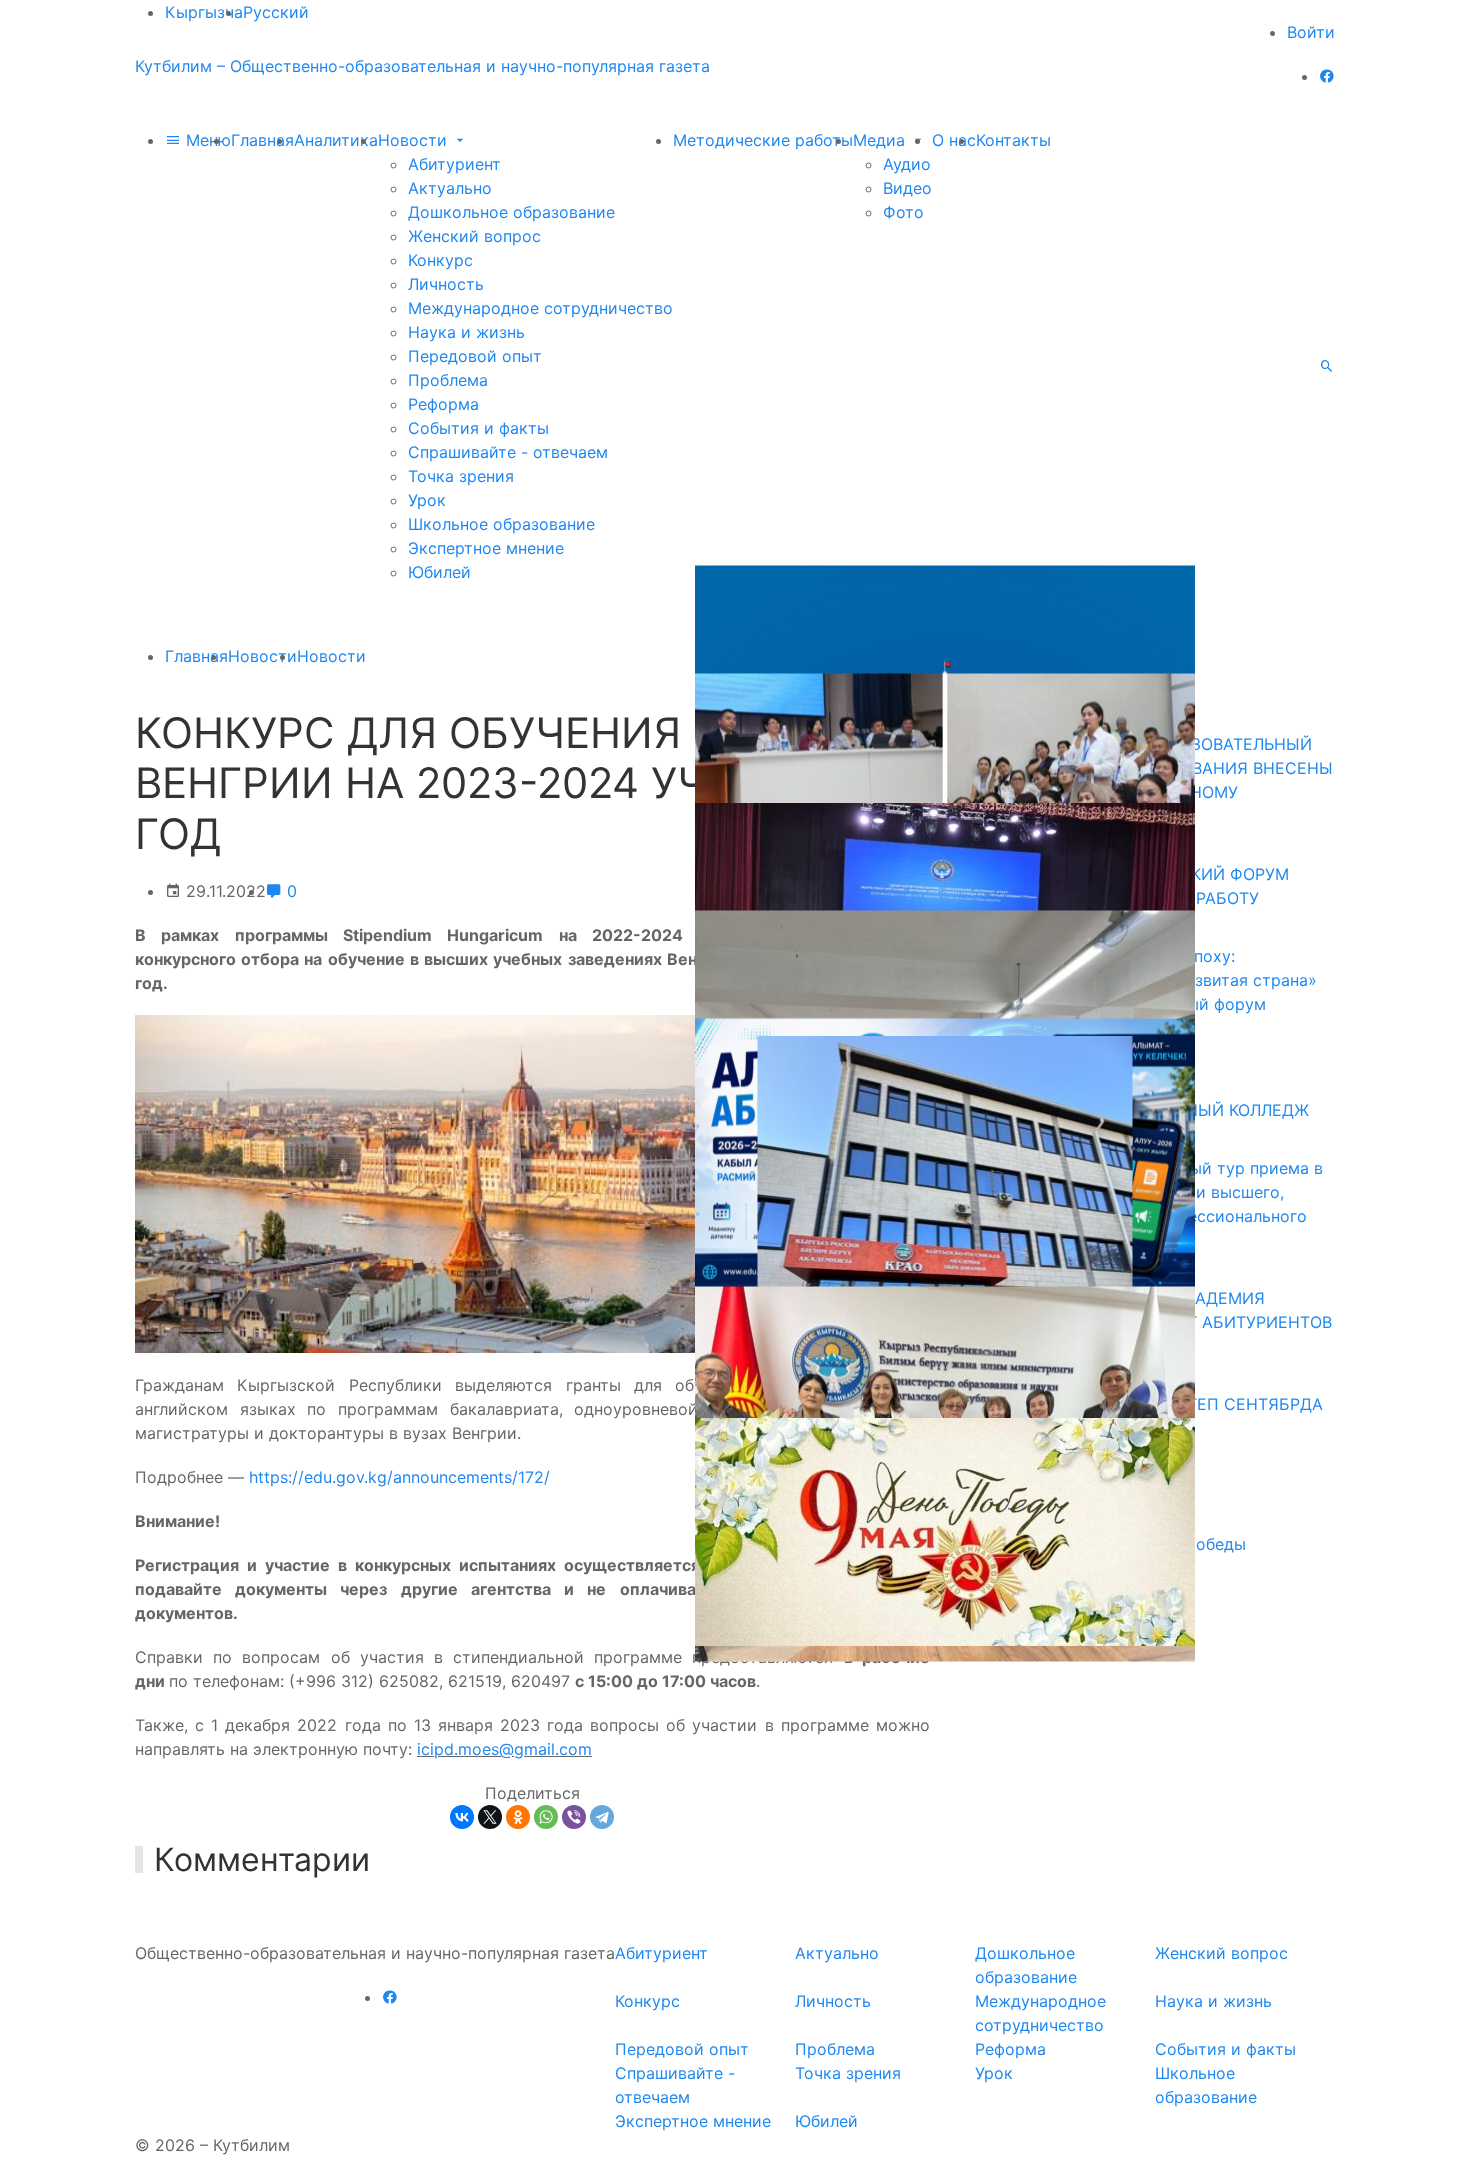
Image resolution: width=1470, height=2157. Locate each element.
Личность (446, 284)
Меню (206, 140)
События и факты (478, 428)
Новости (415, 140)
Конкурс (440, 260)
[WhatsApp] (546, 1817)
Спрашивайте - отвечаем (508, 452)
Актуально (450, 188)
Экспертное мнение (486, 548)
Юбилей (439, 572)
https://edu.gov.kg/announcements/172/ (399, 1477)
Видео (907, 188)
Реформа (443, 404)
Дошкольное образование (511, 212)
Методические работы (763, 140)
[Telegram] (602, 1817)
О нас (954, 140)
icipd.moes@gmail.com (504, 1749)
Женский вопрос (474, 236)
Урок (427, 500)
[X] (490, 1817)
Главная (262, 140)
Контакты (1013, 140)
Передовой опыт (475, 356)
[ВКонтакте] (462, 1817)
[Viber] (574, 1817)
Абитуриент (454, 164)
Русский (276, 12)
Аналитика (336, 140)
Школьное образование (501, 524)
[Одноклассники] (518, 1817)
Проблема (448, 380)
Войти (1311, 32)
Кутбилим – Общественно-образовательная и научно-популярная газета (422, 66)
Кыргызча (204, 12)
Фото (903, 212)
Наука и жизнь (466, 332)
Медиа (881, 140)
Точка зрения (461, 476)
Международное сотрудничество (540, 308)
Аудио (907, 164)
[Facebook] (1327, 76)
